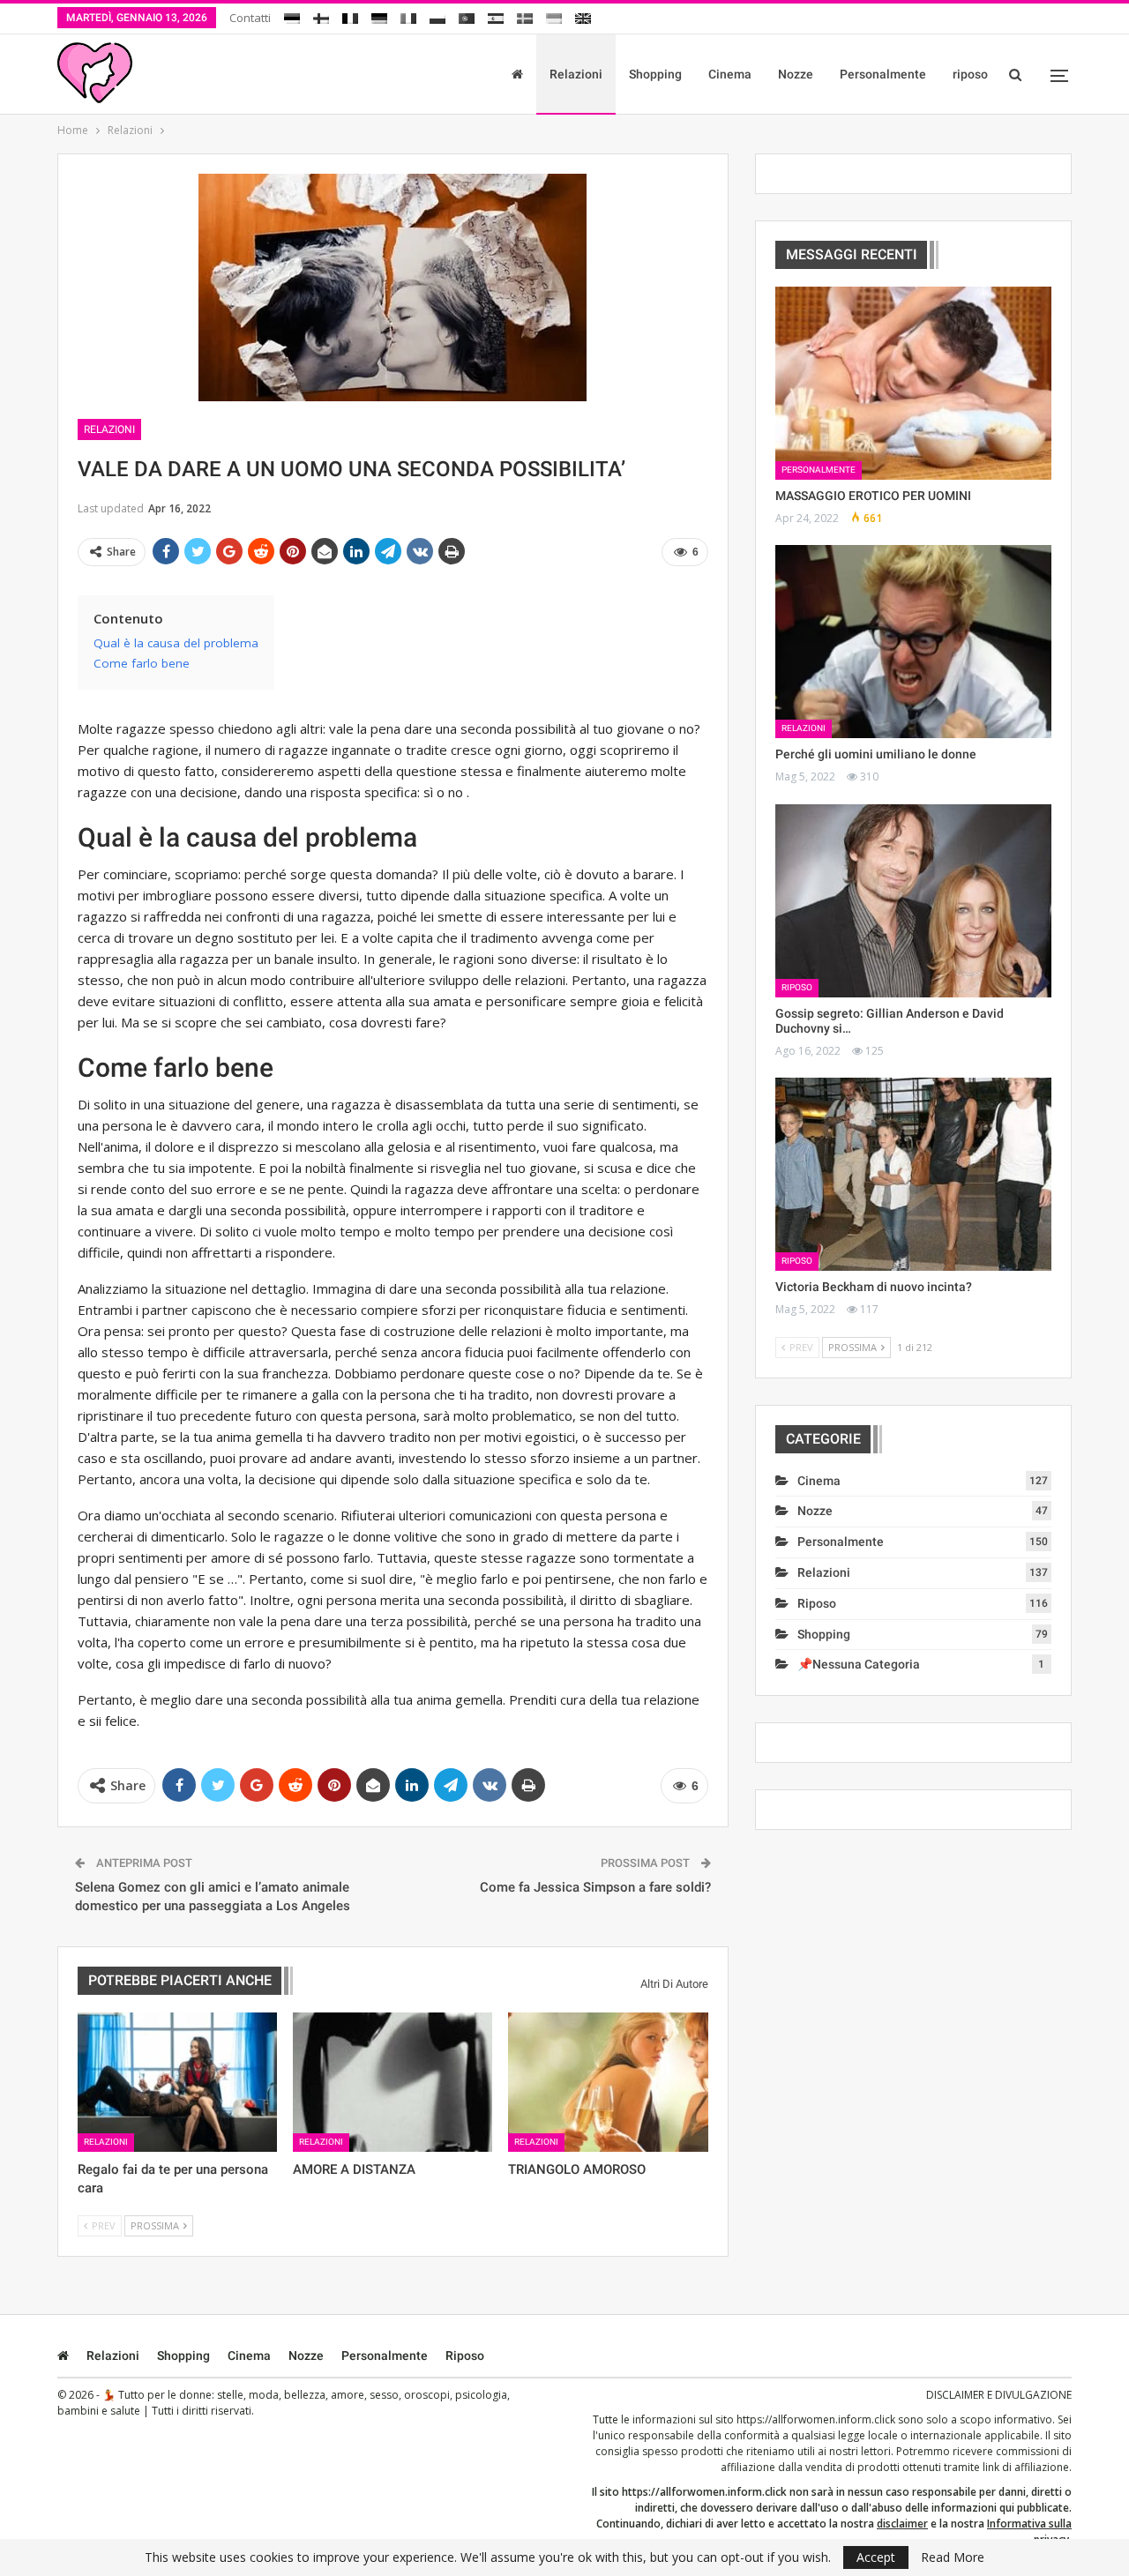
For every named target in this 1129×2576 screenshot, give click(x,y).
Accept (876, 2557)
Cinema (730, 74)
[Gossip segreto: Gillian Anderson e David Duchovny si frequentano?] (913, 901)
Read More (953, 2557)
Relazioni (576, 74)
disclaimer (902, 2524)
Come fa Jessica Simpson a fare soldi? (595, 1887)
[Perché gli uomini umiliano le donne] (913, 642)
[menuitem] (292, 15)
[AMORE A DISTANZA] (393, 2082)
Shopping (655, 74)
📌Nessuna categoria (859, 1664)
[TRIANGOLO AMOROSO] (608, 2082)
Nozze (796, 74)
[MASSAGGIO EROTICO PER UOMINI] (913, 383)
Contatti (250, 18)
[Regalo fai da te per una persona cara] (177, 2082)
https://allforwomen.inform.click (816, 2419)
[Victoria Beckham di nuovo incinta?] (913, 1174)
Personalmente (883, 74)
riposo (970, 74)
